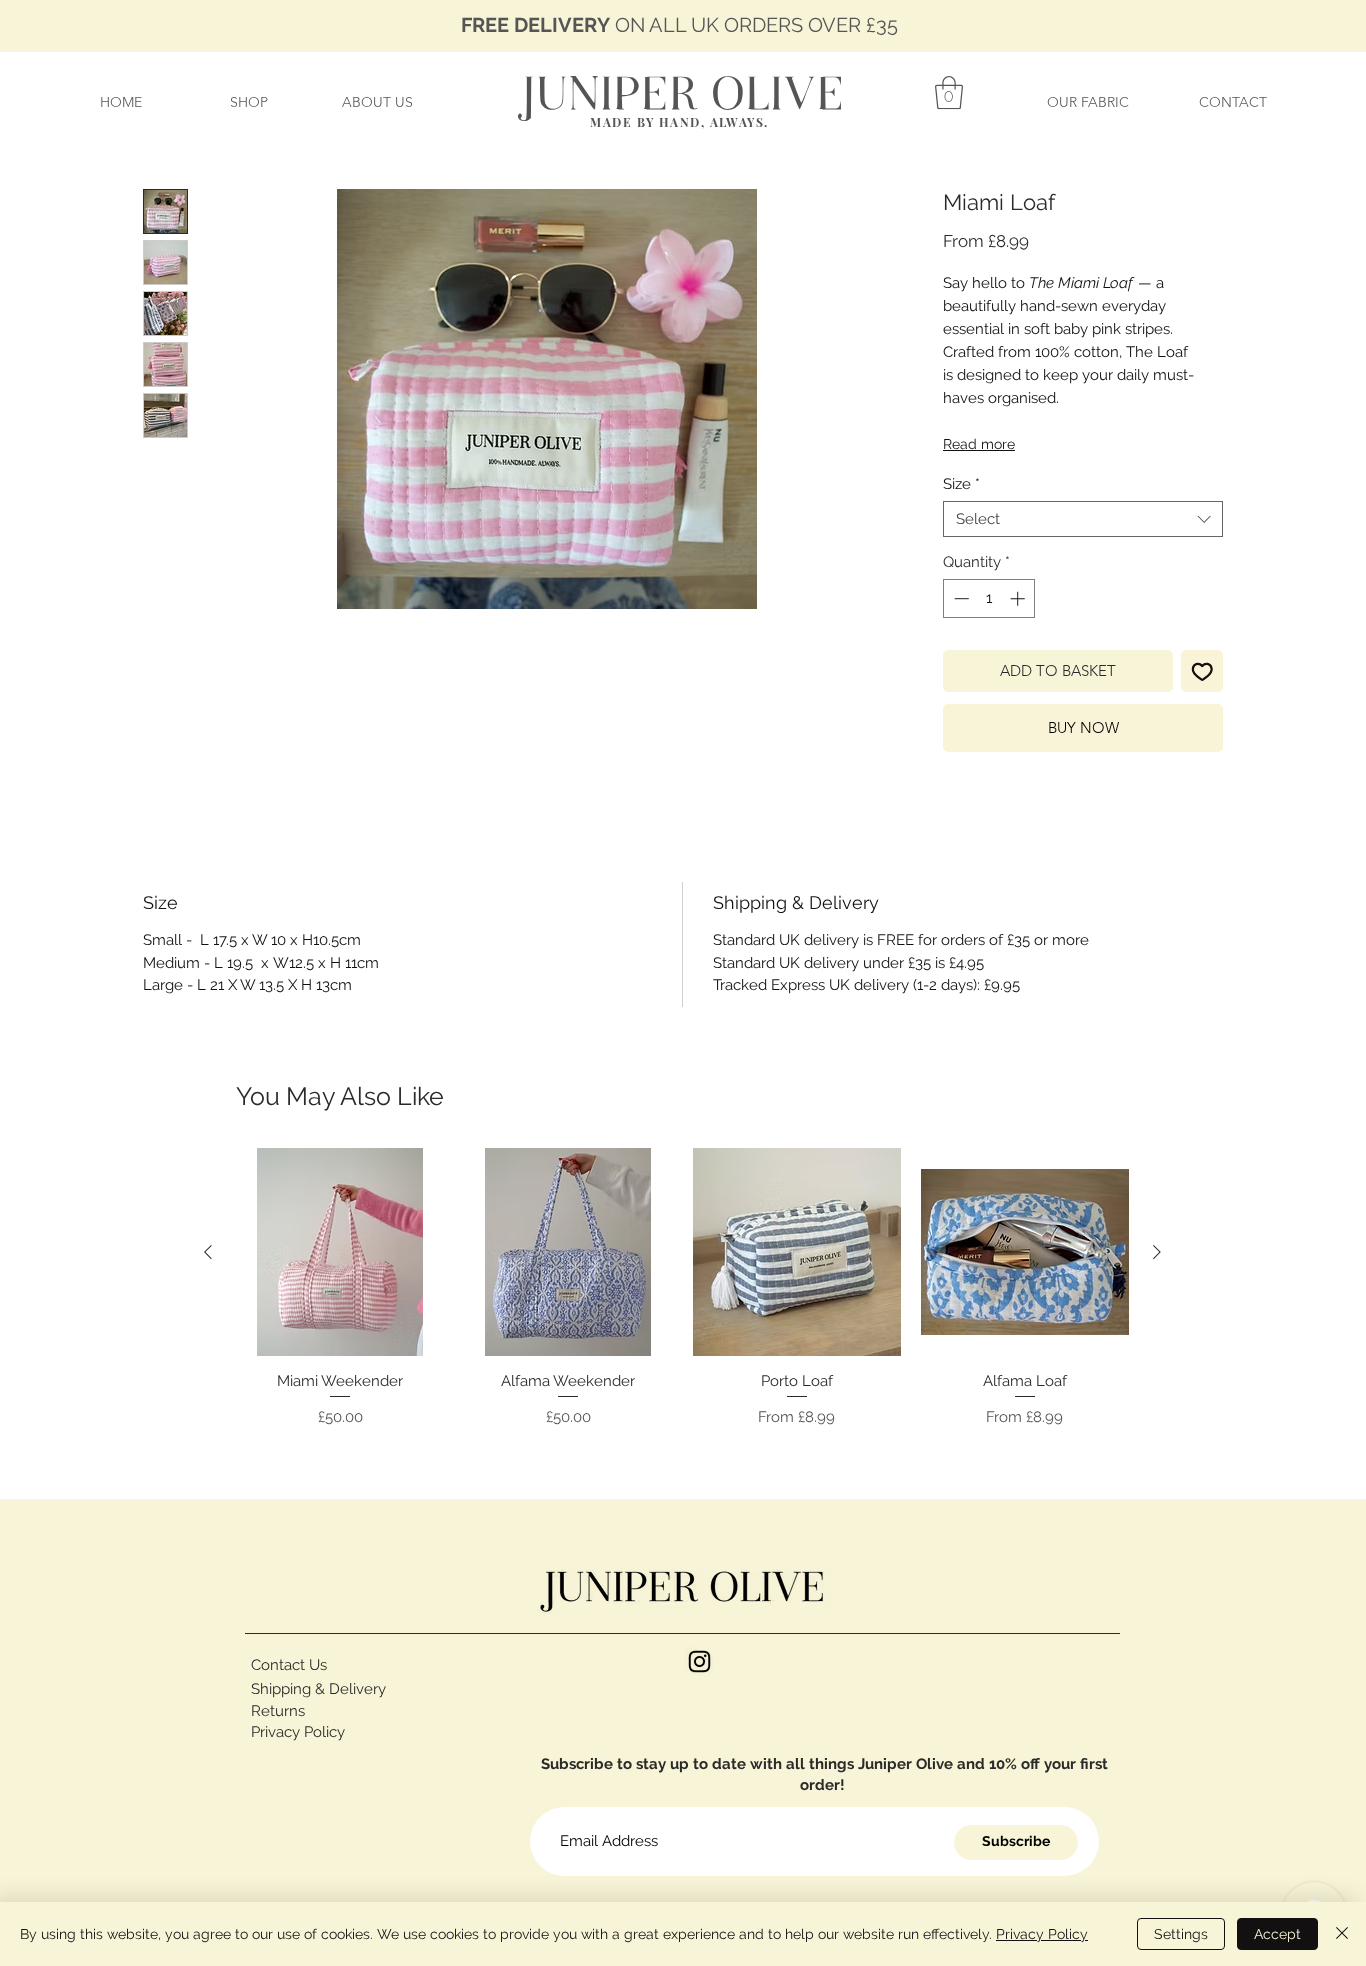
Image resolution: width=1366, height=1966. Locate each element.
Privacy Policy (1042, 1934)
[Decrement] (959, 598)
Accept (1277, 1934)
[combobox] (1083, 519)
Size (961, 484)
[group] (682, 1290)
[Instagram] (699, 1661)
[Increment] (1019, 598)
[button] (949, 92)
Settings (1181, 1934)
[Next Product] (1157, 1252)
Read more (979, 444)
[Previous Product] (208, 1252)
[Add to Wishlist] (1202, 671)
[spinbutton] (989, 598)
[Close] (1342, 1934)
